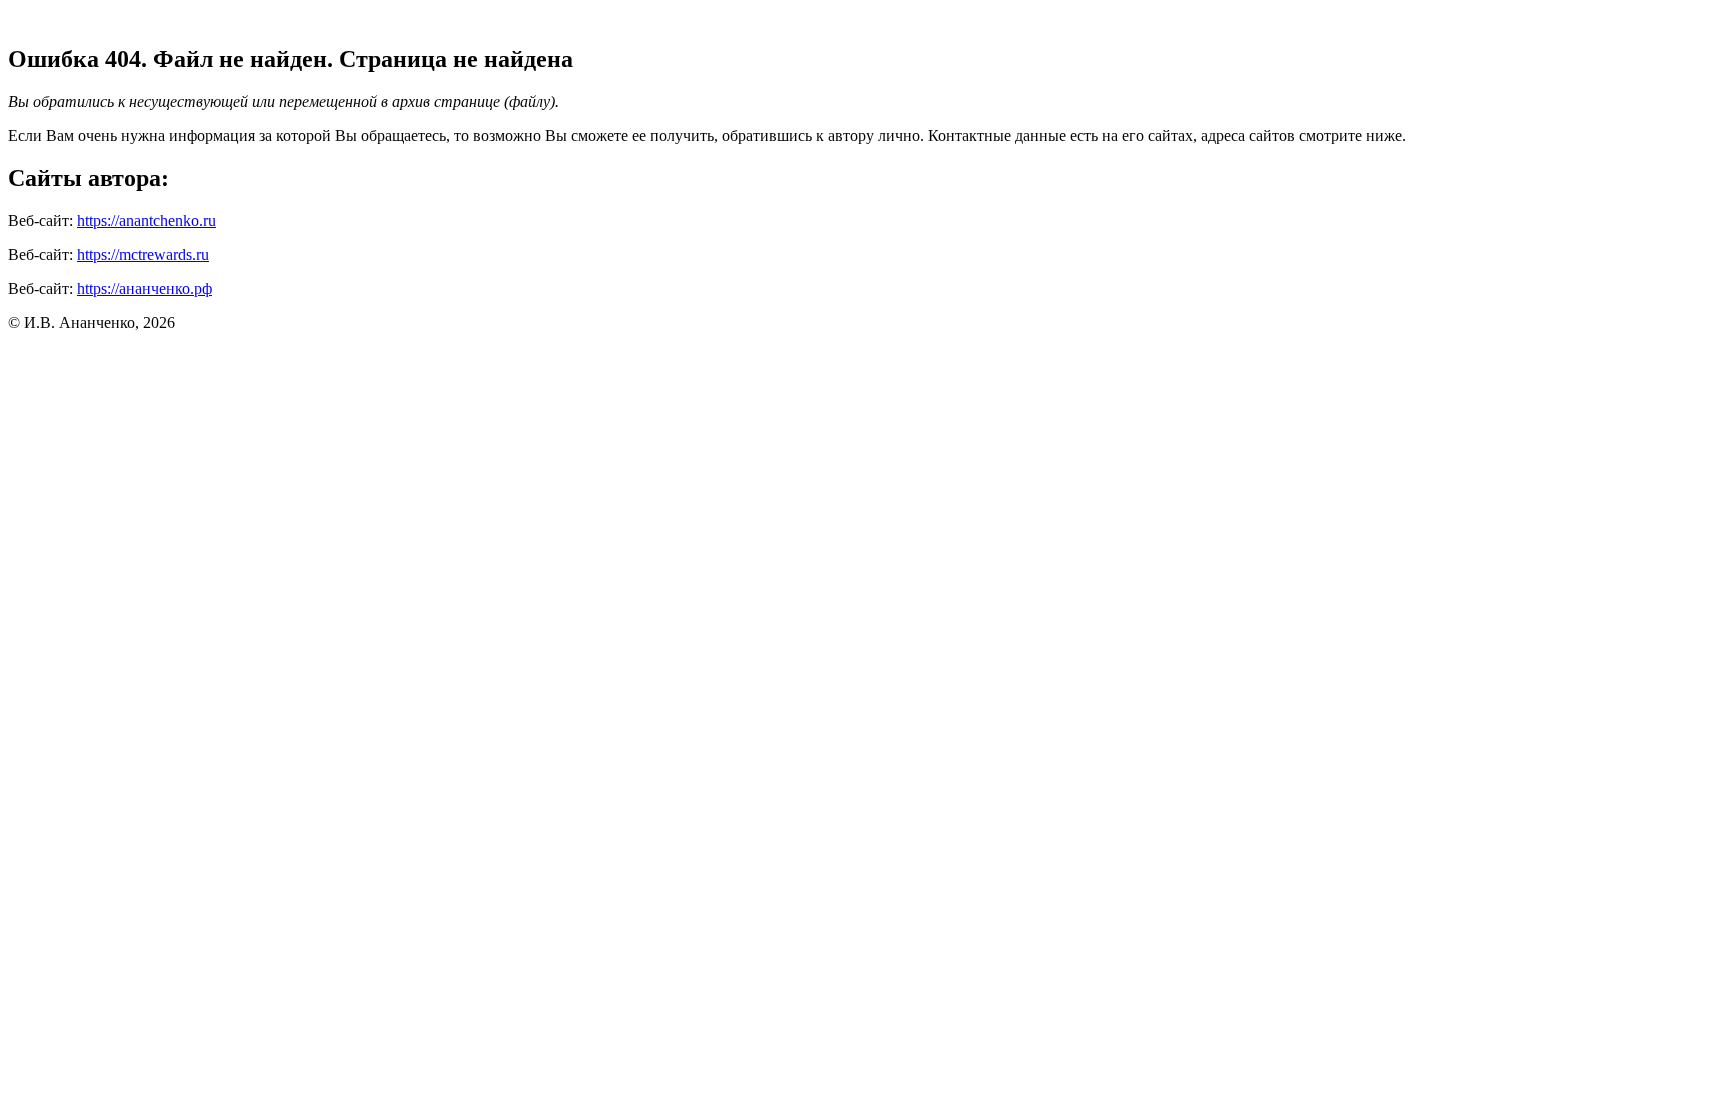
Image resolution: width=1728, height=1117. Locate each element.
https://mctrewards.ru (143, 254)
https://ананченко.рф (144, 288)
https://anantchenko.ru (146, 220)
